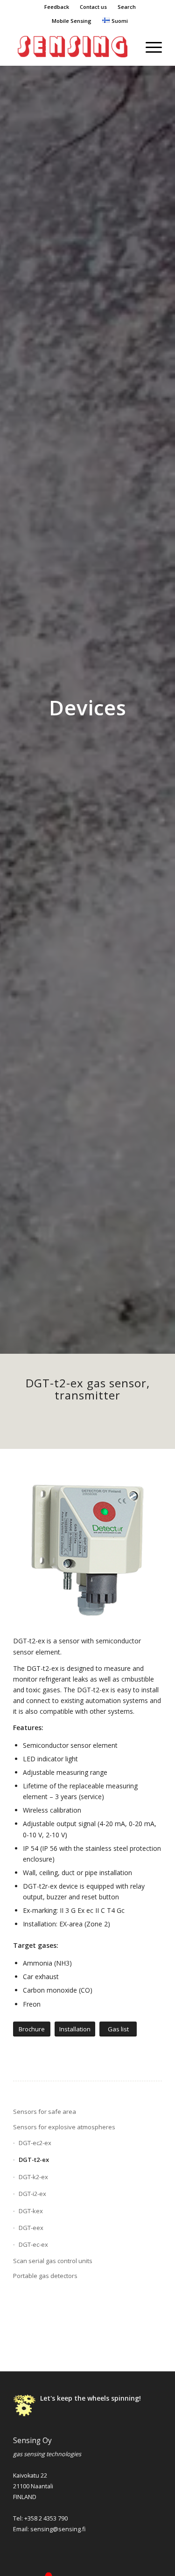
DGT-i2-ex (32, 2194)
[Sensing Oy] (73, 47)
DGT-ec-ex (33, 2244)
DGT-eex (31, 2228)
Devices (88, 707)
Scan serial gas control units (53, 2261)
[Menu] (149, 47)
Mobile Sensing (72, 21)
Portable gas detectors (45, 2276)
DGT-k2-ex (33, 2177)
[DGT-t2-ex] (87, 1547)
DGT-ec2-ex (35, 2143)
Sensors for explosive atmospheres (64, 2127)
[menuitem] (57, 7)
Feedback (57, 7)
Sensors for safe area (45, 2112)
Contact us (93, 7)
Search (127, 7)
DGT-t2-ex (34, 2160)
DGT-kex (31, 2211)
